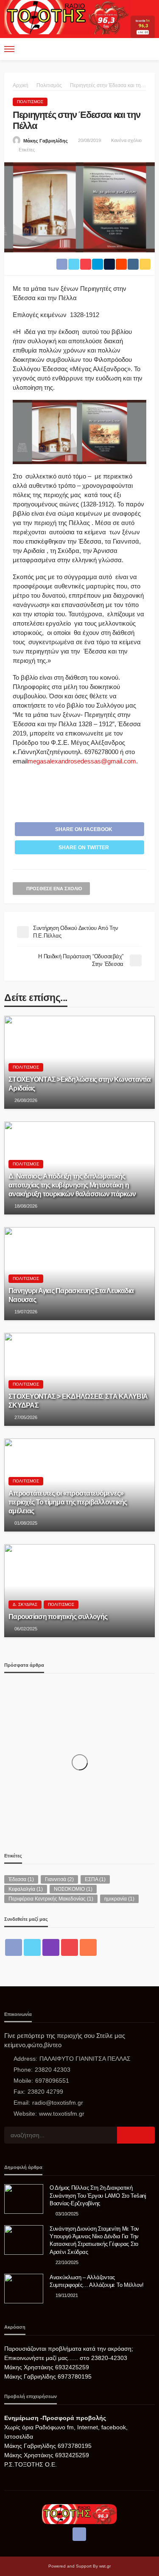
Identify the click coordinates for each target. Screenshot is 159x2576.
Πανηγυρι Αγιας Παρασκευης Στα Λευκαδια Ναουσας (71, 1295)
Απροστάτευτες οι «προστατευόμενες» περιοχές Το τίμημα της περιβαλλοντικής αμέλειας (68, 1502)
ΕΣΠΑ (95, 1879)
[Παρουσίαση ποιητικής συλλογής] (79, 1591)
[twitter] (32, 1947)
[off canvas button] (9, 49)
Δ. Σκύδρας (25, 1604)
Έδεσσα (21, 1879)
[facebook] (14, 1947)
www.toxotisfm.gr (62, 2114)
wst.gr (105, 2566)
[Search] (148, 49)
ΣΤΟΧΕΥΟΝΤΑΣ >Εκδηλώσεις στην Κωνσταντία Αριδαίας (79, 1084)
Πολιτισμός (30, 102)
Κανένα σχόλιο (126, 140)
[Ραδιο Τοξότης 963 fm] (67, 16)
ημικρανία (119, 1899)
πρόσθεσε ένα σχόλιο (54, 889)
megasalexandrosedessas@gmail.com (82, 761)
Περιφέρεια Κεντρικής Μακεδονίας (51, 1899)
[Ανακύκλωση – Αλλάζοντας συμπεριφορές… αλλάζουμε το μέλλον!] (24, 2289)
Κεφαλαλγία (26, 1889)
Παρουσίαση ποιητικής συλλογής (58, 1616)
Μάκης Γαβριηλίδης (46, 141)
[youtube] (70, 1947)
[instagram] (51, 1947)
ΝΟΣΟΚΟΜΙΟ (73, 1889)
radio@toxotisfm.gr (58, 2103)
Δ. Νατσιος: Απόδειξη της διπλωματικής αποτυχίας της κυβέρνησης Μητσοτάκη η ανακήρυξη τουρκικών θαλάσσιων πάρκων (72, 1185)
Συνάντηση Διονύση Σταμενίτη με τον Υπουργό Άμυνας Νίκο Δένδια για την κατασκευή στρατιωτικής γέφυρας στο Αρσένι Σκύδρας (94, 2240)
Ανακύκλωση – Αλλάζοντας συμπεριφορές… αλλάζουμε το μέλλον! (97, 2281)
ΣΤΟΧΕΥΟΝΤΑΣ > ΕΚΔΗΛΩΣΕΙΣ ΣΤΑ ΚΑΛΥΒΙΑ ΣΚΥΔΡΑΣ (78, 1401)
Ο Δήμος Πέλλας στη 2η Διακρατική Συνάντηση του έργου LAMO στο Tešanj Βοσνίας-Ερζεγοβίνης (98, 2195)
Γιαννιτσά (59, 1879)
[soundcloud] (88, 1947)
